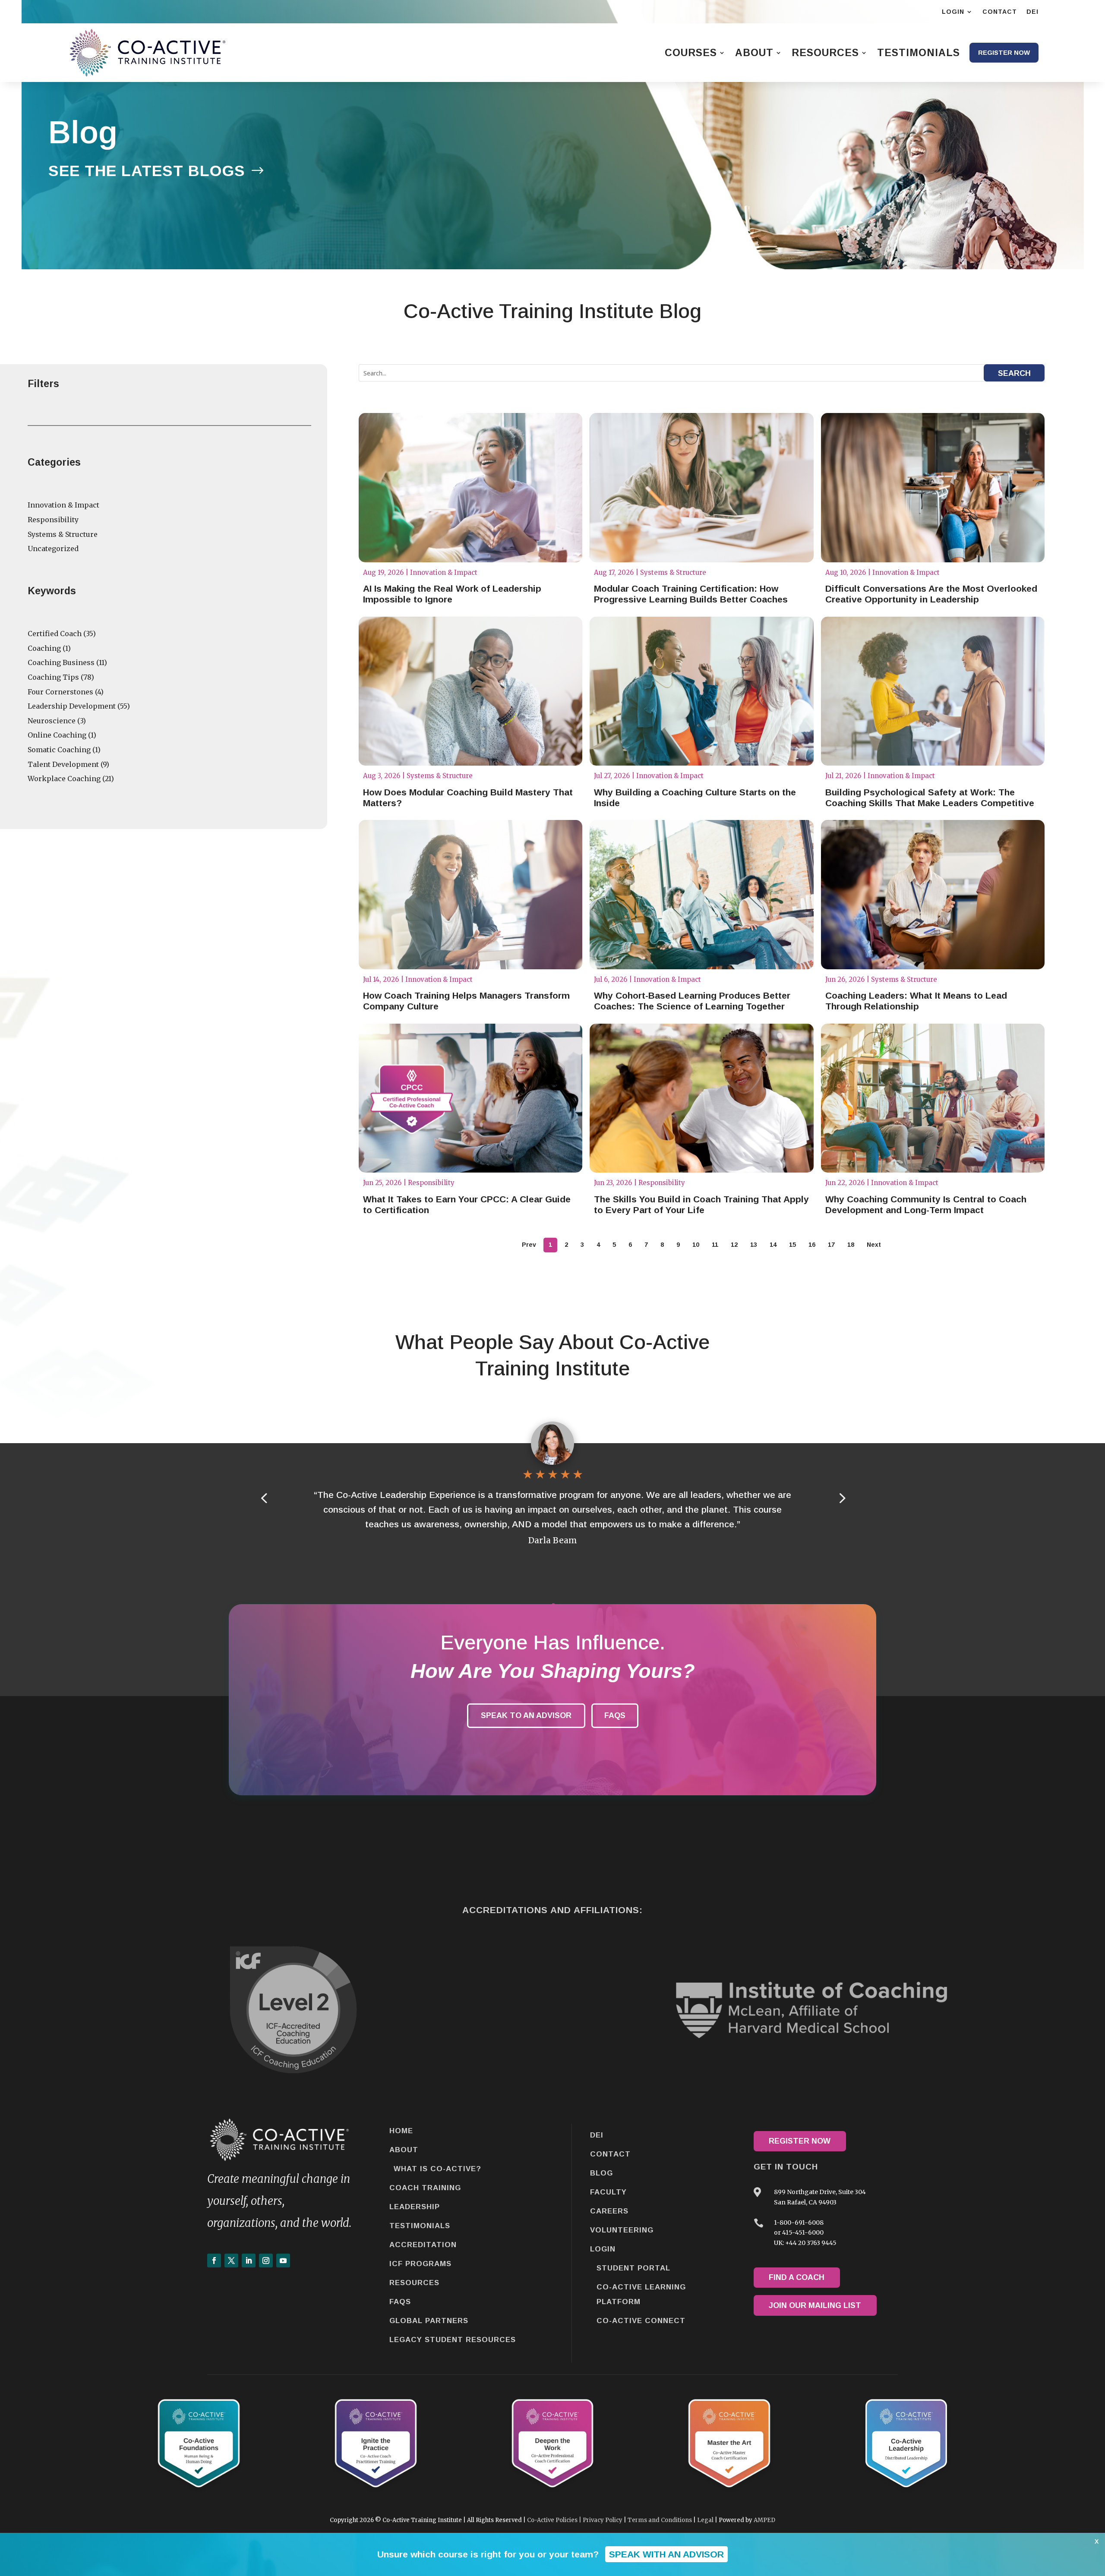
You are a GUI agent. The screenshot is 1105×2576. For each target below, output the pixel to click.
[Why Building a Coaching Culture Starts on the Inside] (701, 691)
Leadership (415, 2207)
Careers (609, 2211)
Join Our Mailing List (815, 2305)
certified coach (55, 634)
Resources (414, 2283)
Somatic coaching (59, 750)
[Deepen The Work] (553, 2492)
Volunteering (622, 2230)
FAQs (615, 1715)
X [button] (1097, 2541)
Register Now (800, 2141)
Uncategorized (53, 549)
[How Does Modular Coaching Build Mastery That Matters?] (470, 691)
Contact (610, 2154)
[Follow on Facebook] (214, 2261)
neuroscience (52, 721)
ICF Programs (420, 2264)
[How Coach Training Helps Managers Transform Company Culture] (470, 895)
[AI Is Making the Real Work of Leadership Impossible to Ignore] (470, 488)
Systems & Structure (63, 534)
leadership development (72, 706)
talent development (63, 764)
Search (1014, 373)
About (404, 2150)
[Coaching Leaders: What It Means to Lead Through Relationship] (933, 895)
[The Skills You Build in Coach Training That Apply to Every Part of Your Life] (701, 1098)
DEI (597, 2135)
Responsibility (53, 520)
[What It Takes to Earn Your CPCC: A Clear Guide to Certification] (470, 1098)
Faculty (608, 2192)
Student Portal (633, 2268)
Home (401, 2131)
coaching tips (53, 677)
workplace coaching (64, 779)
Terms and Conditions (660, 2520)
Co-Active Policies (552, 2520)
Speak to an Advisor (526, 1715)
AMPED (764, 2520)
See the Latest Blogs (147, 171)
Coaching (44, 648)
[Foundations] (199, 2492)
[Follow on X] (231, 2261)
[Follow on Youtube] (283, 2261)
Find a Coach (797, 2277)
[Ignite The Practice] (376, 2492)
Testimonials (420, 2226)
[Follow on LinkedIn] (249, 2261)
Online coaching (57, 735)
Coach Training (425, 2188)
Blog (601, 2173)
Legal (705, 2520)
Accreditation (423, 2245)
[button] (841, 1498)
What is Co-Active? (437, 2169)
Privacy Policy (603, 2520)
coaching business (61, 662)
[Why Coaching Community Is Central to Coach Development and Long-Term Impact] (933, 1098)
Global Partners (429, 2321)
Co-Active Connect (641, 2321)
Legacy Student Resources (453, 2340)
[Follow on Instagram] (266, 2261)
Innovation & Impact (63, 505)
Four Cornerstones (60, 692)
